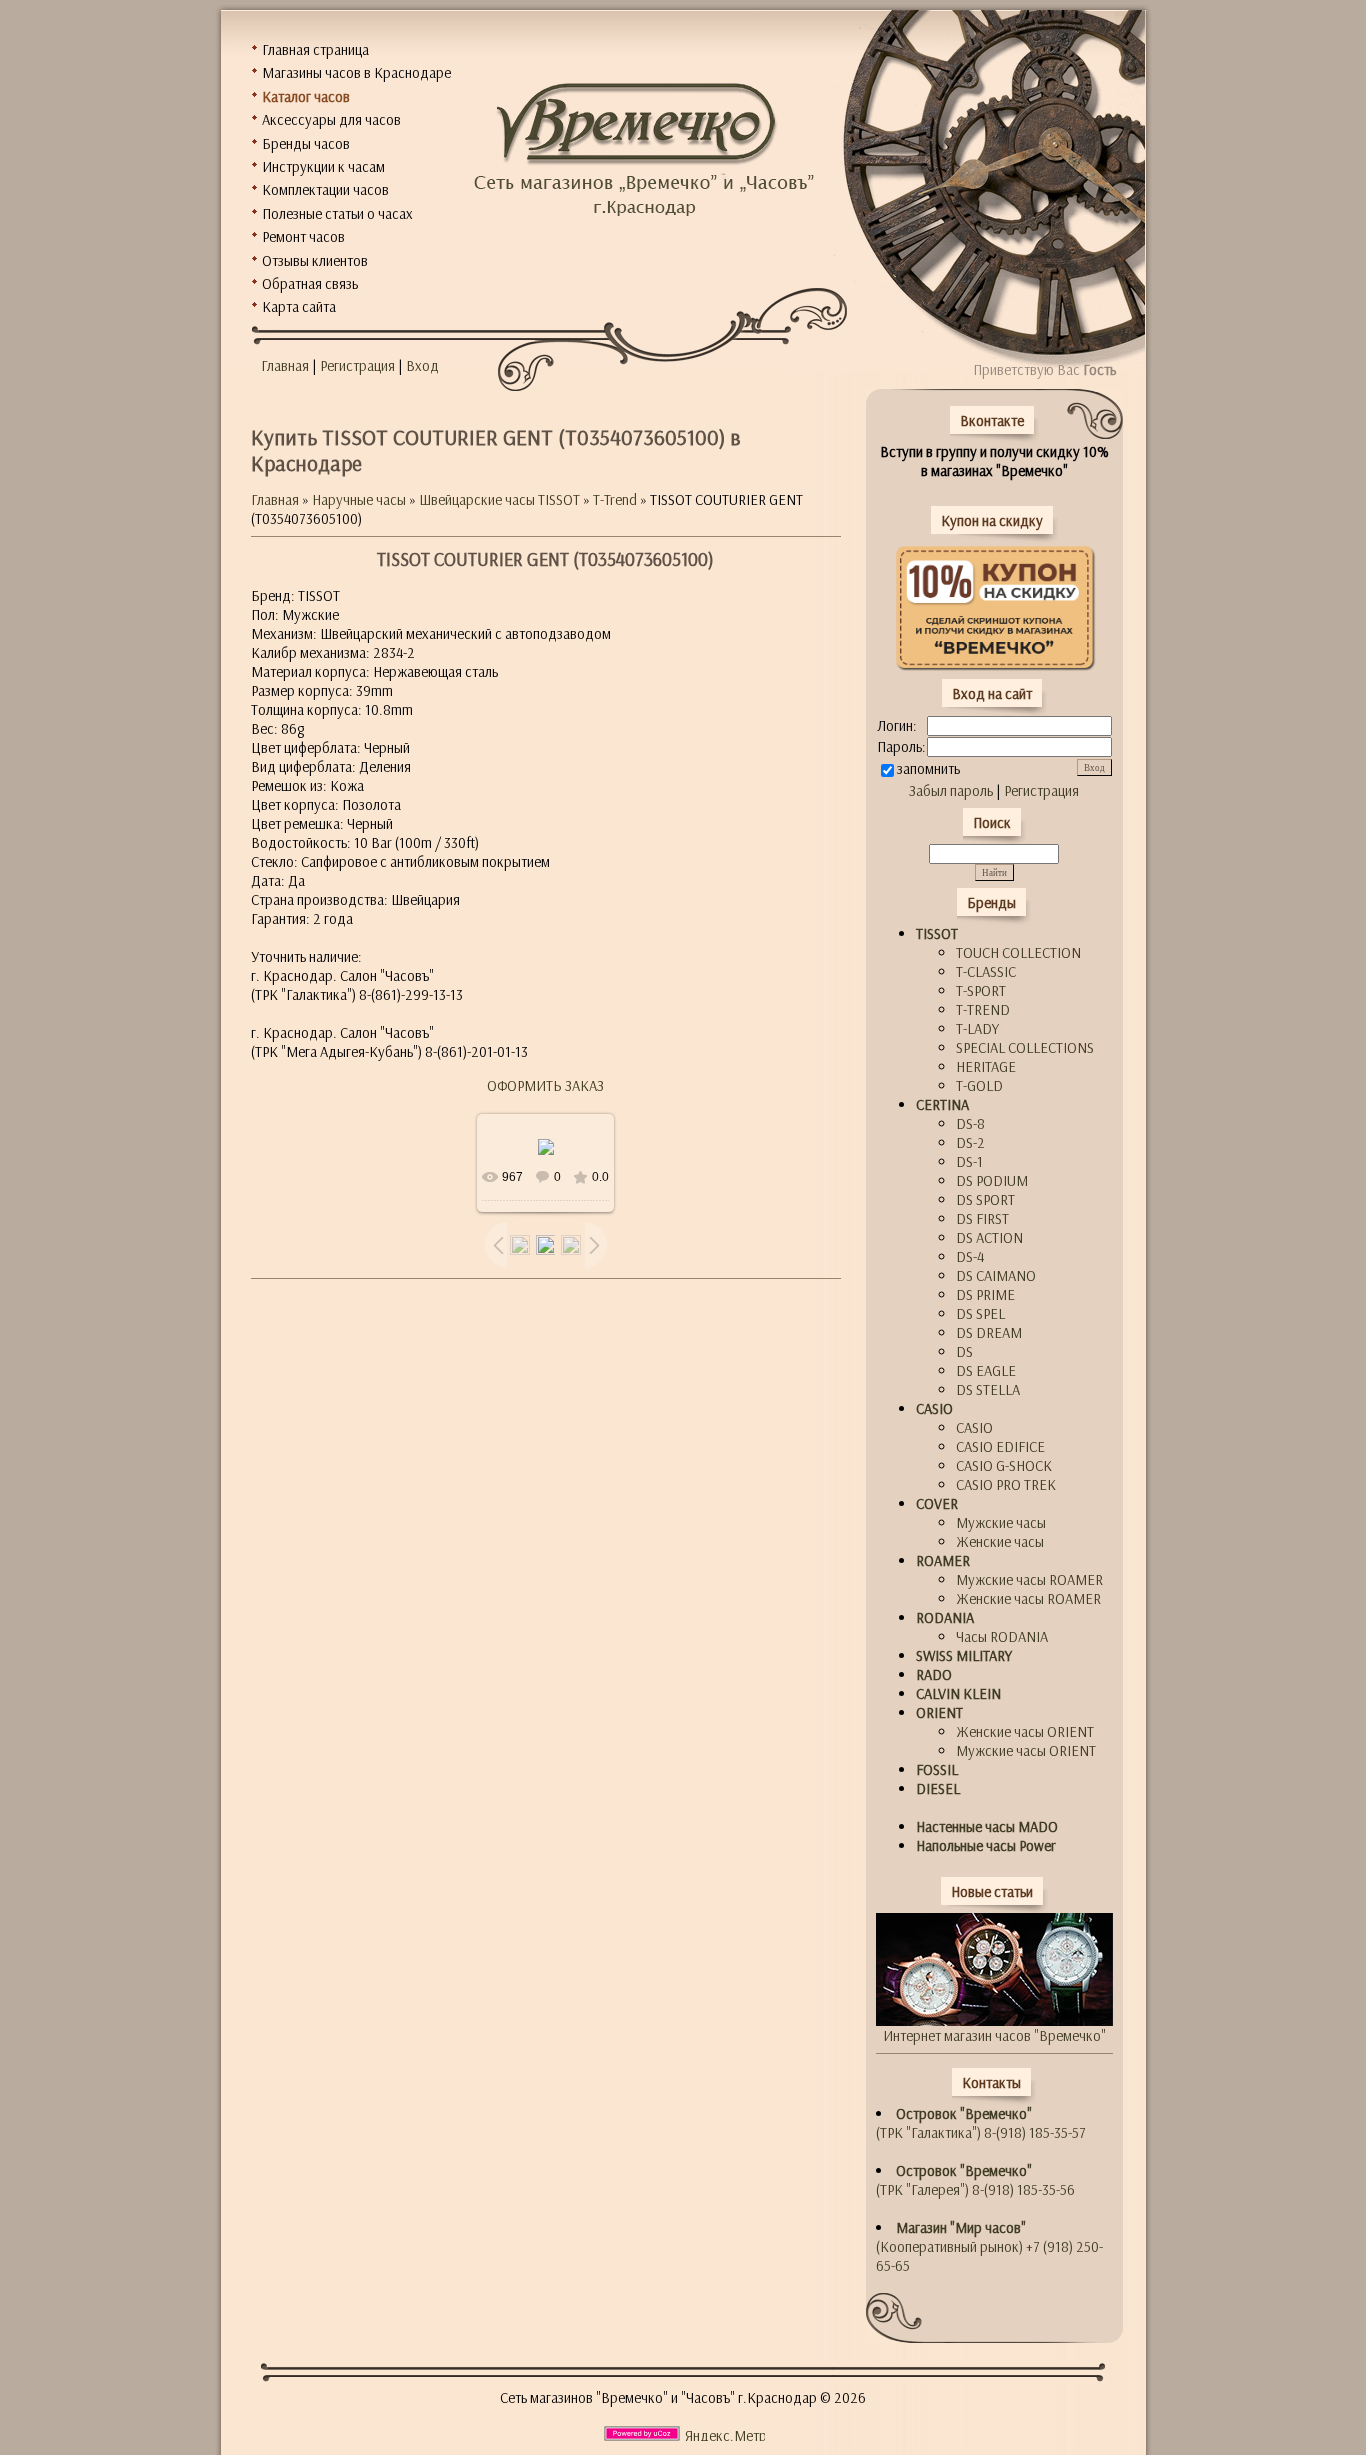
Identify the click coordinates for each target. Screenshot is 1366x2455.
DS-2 (970, 1142)
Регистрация (357, 365)
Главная (285, 365)
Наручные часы (359, 499)
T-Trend (615, 499)
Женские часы (1000, 1541)
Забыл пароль (951, 790)
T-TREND (983, 1009)
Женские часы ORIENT (1025, 1731)
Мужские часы (1001, 1522)
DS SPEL (980, 1313)
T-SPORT (981, 990)
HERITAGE (986, 1066)
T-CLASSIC (986, 971)
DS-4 (970, 1256)
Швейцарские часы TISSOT (499, 499)
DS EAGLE (986, 1370)
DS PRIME (985, 1294)
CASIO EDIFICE (1000, 1446)
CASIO (974, 1427)
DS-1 (969, 1161)
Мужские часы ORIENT (1026, 1750)
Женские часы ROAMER (1028, 1598)
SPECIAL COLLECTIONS (1025, 1047)
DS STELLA (988, 1389)
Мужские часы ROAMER (1029, 1579)
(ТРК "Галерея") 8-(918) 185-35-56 (975, 2180)
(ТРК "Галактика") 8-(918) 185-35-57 (981, 2123)
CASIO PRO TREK (1006, 1484)
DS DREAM (989, 1332)
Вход (422, 365)
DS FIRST (982, 1218)
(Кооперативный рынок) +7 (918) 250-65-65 (989, 2246)
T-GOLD (979, 1085)
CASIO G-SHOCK (1004, 1465)
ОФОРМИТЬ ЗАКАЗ (545, 1085)
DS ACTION (989, 1237)
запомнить (928, 768)
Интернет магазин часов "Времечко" (994, 2035)
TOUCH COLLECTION (1018, 952)
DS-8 (970, 1123)
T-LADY (977, 1028)
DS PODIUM (992, 1180)
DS (964, 1351)
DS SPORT (985, 1199)
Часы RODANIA (1002, 1636)
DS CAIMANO (996, 1275)
